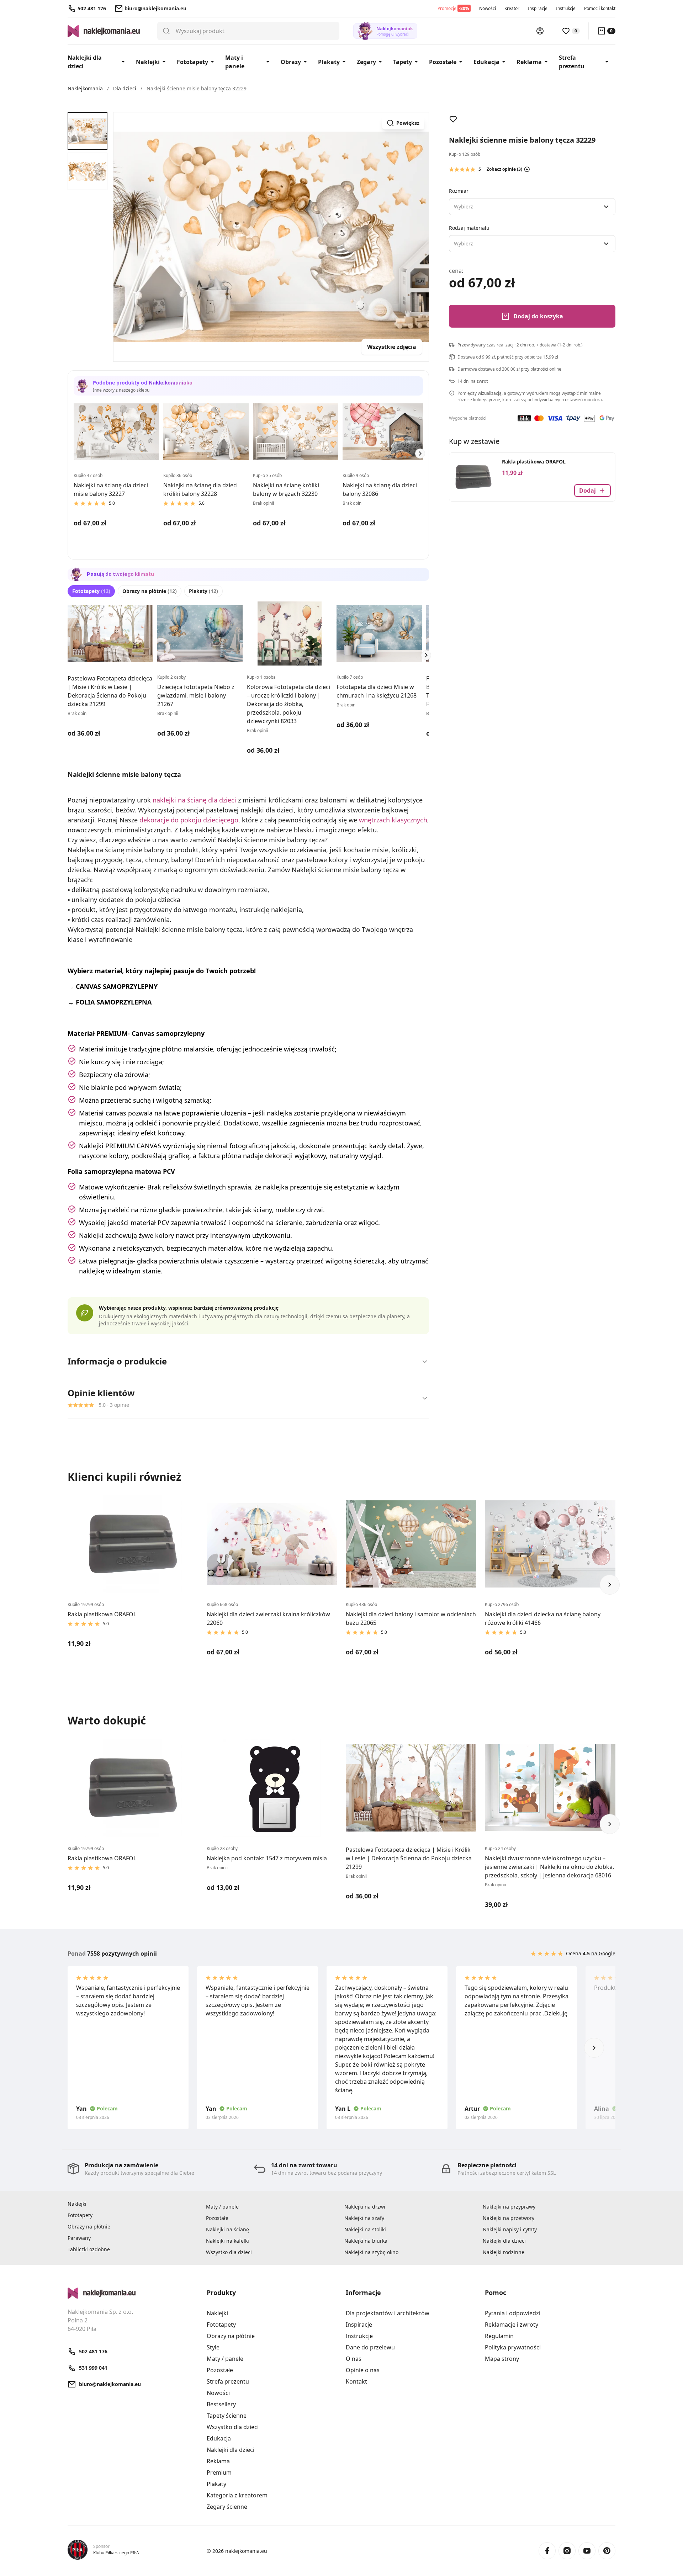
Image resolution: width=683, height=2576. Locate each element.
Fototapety (192, 62)
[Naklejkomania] (133, 2293)
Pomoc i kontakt (600, 8)
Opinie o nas (363, 2370)
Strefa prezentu (572, 62)
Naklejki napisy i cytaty (510, 2229)
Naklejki (148, 62)
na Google (603, 1953)
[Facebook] (547, 2551)
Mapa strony (502, 2359)
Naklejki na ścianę (227, 2229)
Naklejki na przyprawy (509, 2207)
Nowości (488, 8)
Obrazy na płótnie (150, 591)
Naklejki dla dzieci (85, 62)
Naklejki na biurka (366, 2241)
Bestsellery (221, 2404)
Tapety (403, 62)
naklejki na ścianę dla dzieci (194, 800)
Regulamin (499, 2336)
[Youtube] (587, 2551)
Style (213, 2347)
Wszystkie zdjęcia (392, 347)
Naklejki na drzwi (365, 2207)
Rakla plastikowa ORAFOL (534, 462)
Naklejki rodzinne (504, 2252)
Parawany (79, 2238)
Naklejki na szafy (364, 2218)
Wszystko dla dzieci (229, 2252)
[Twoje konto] (540, 31)
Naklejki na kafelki (227, 2241)
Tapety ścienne (227, 2416)
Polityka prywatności (513, 2347)
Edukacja (486, 62)
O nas (354, 2359)
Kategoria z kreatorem (237, 2495)
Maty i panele (235, 62)
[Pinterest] (607, 2551)
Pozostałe (443, 62)
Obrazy (291, 62)
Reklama (529, 62)
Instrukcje (566, 8)
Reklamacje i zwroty (512, 2325)
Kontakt (356, 2381)
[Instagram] (567, 2551)
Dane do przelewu (370, 2347)
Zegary (366, 62)
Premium (219, 2472)
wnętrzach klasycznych (393, 820)
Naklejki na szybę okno (371, 2252)
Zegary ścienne (227, 2507)
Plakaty (329, 62)
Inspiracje (538, 8)
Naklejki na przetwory (509, 2218)
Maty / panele (222, 2207)
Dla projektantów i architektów (388, 2313)
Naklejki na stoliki (365, 2229)
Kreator (512, 8)
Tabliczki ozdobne (89, 2249)
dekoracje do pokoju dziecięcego (189, 820)
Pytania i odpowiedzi (513, 2313)
